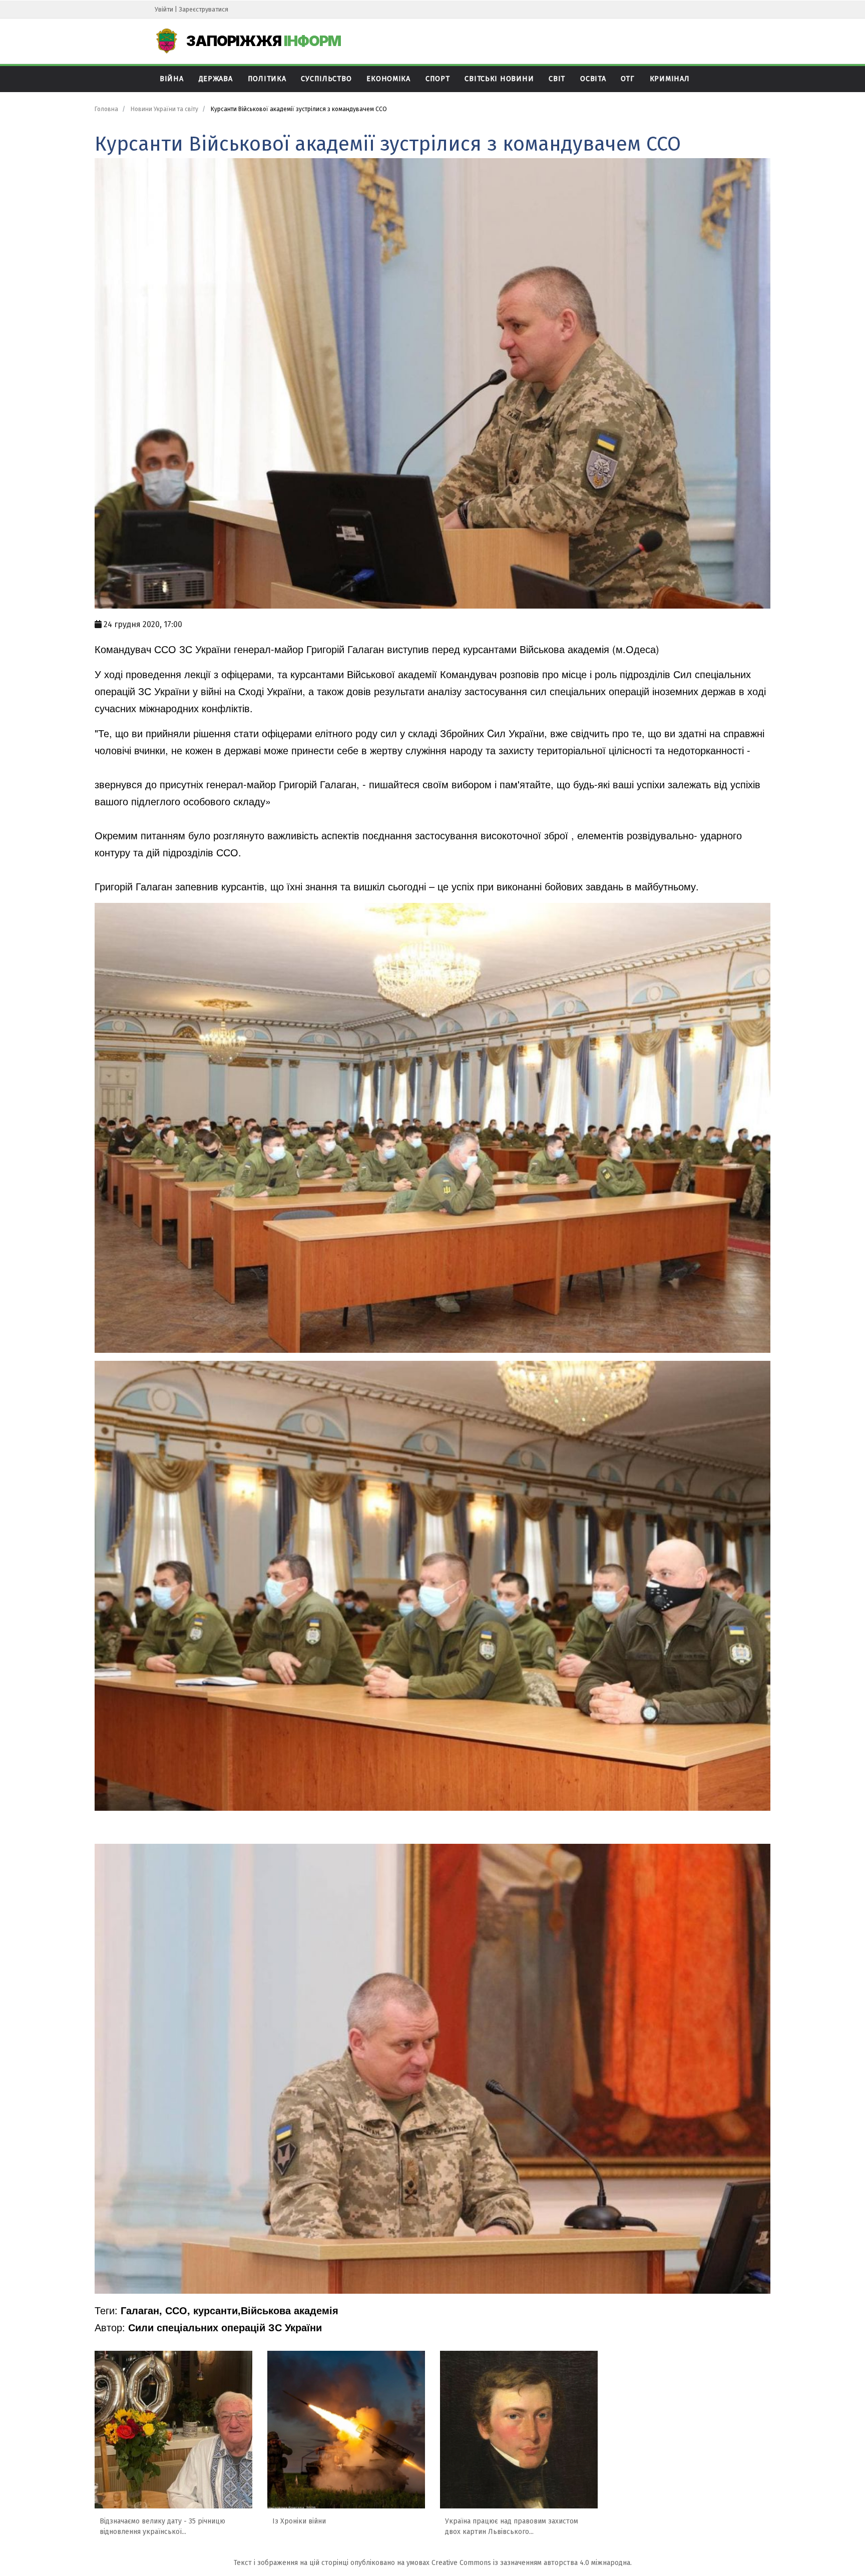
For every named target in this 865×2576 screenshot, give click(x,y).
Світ (557, 79)
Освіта (593, 79)
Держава (216, 79)
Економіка (388, 79)
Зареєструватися (203, 9)
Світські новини (499, 79)
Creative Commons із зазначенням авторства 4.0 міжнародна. (532, 2563)
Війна (172, 79)
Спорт (438, 79)
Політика (267, 79)
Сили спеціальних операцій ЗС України (225, 2327)
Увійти (164, 9)
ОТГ (627, 79)
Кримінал (670, 79)
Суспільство (326, 79)
